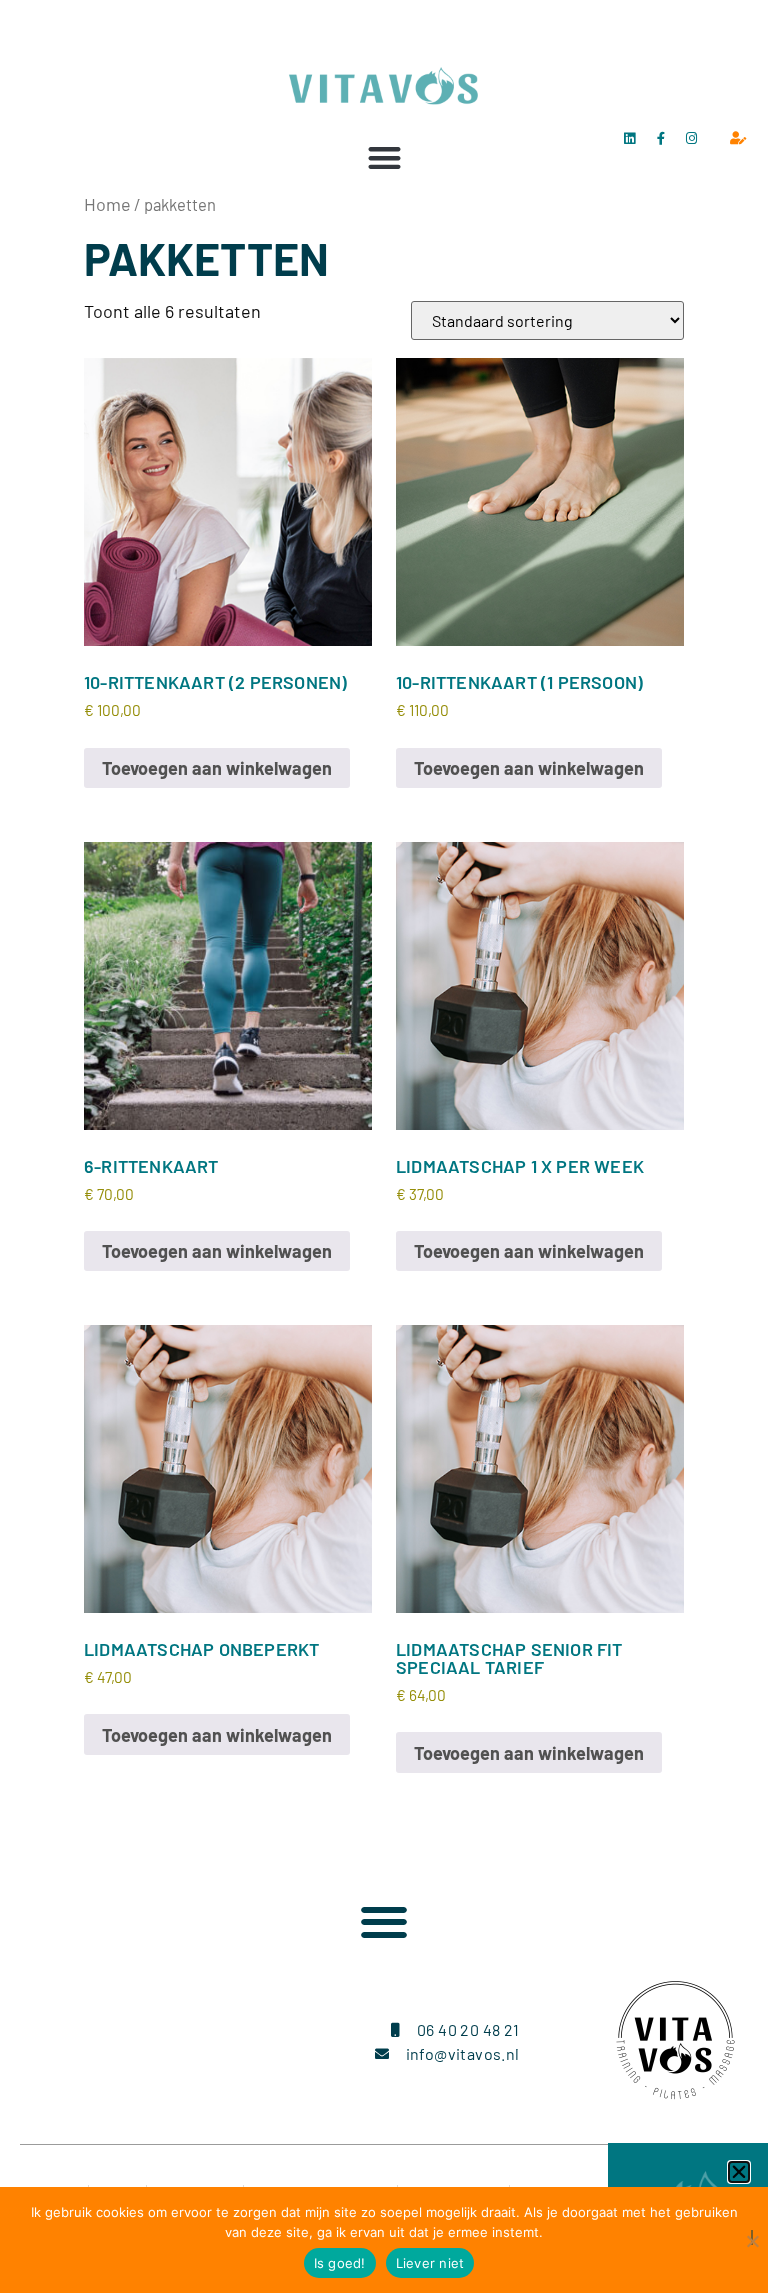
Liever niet (430, 2263)
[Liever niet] (752, 2237)
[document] (384, 1146)
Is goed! (340, 2263)
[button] (739, 2172)
